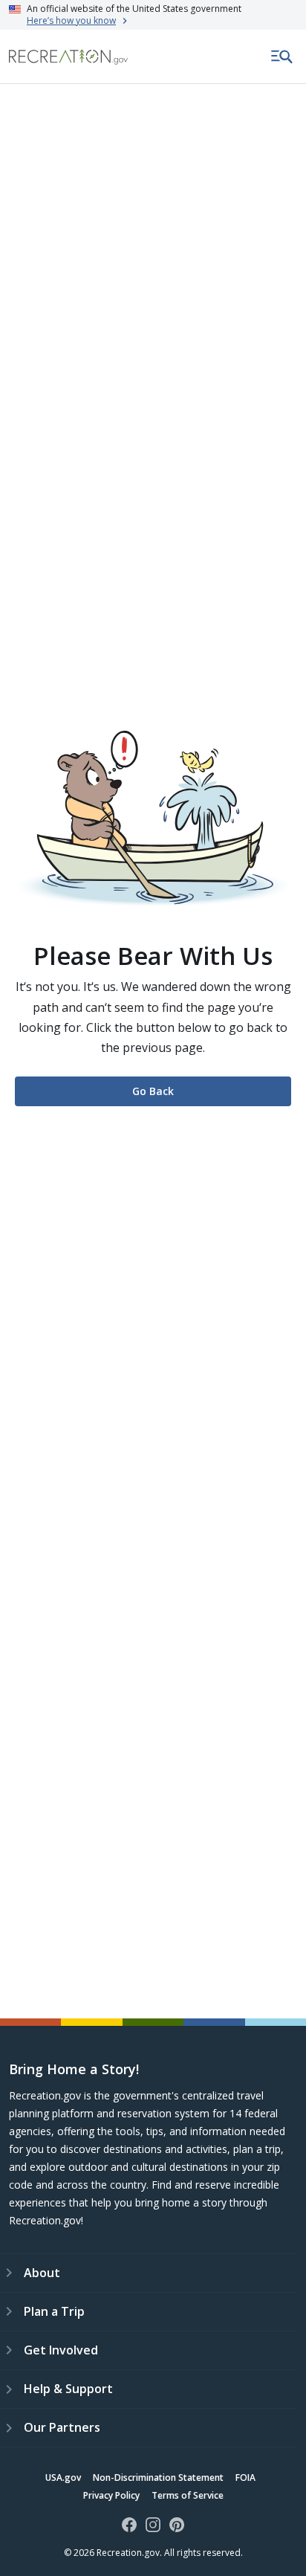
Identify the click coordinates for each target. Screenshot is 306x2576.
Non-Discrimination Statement (158, 2477)
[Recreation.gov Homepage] (68, 57)
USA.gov (63, 2477)
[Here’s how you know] (153, 15)
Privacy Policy (111, 2495)
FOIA (245, 2477)
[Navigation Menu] (282, 57)
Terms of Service (188, 2495)
